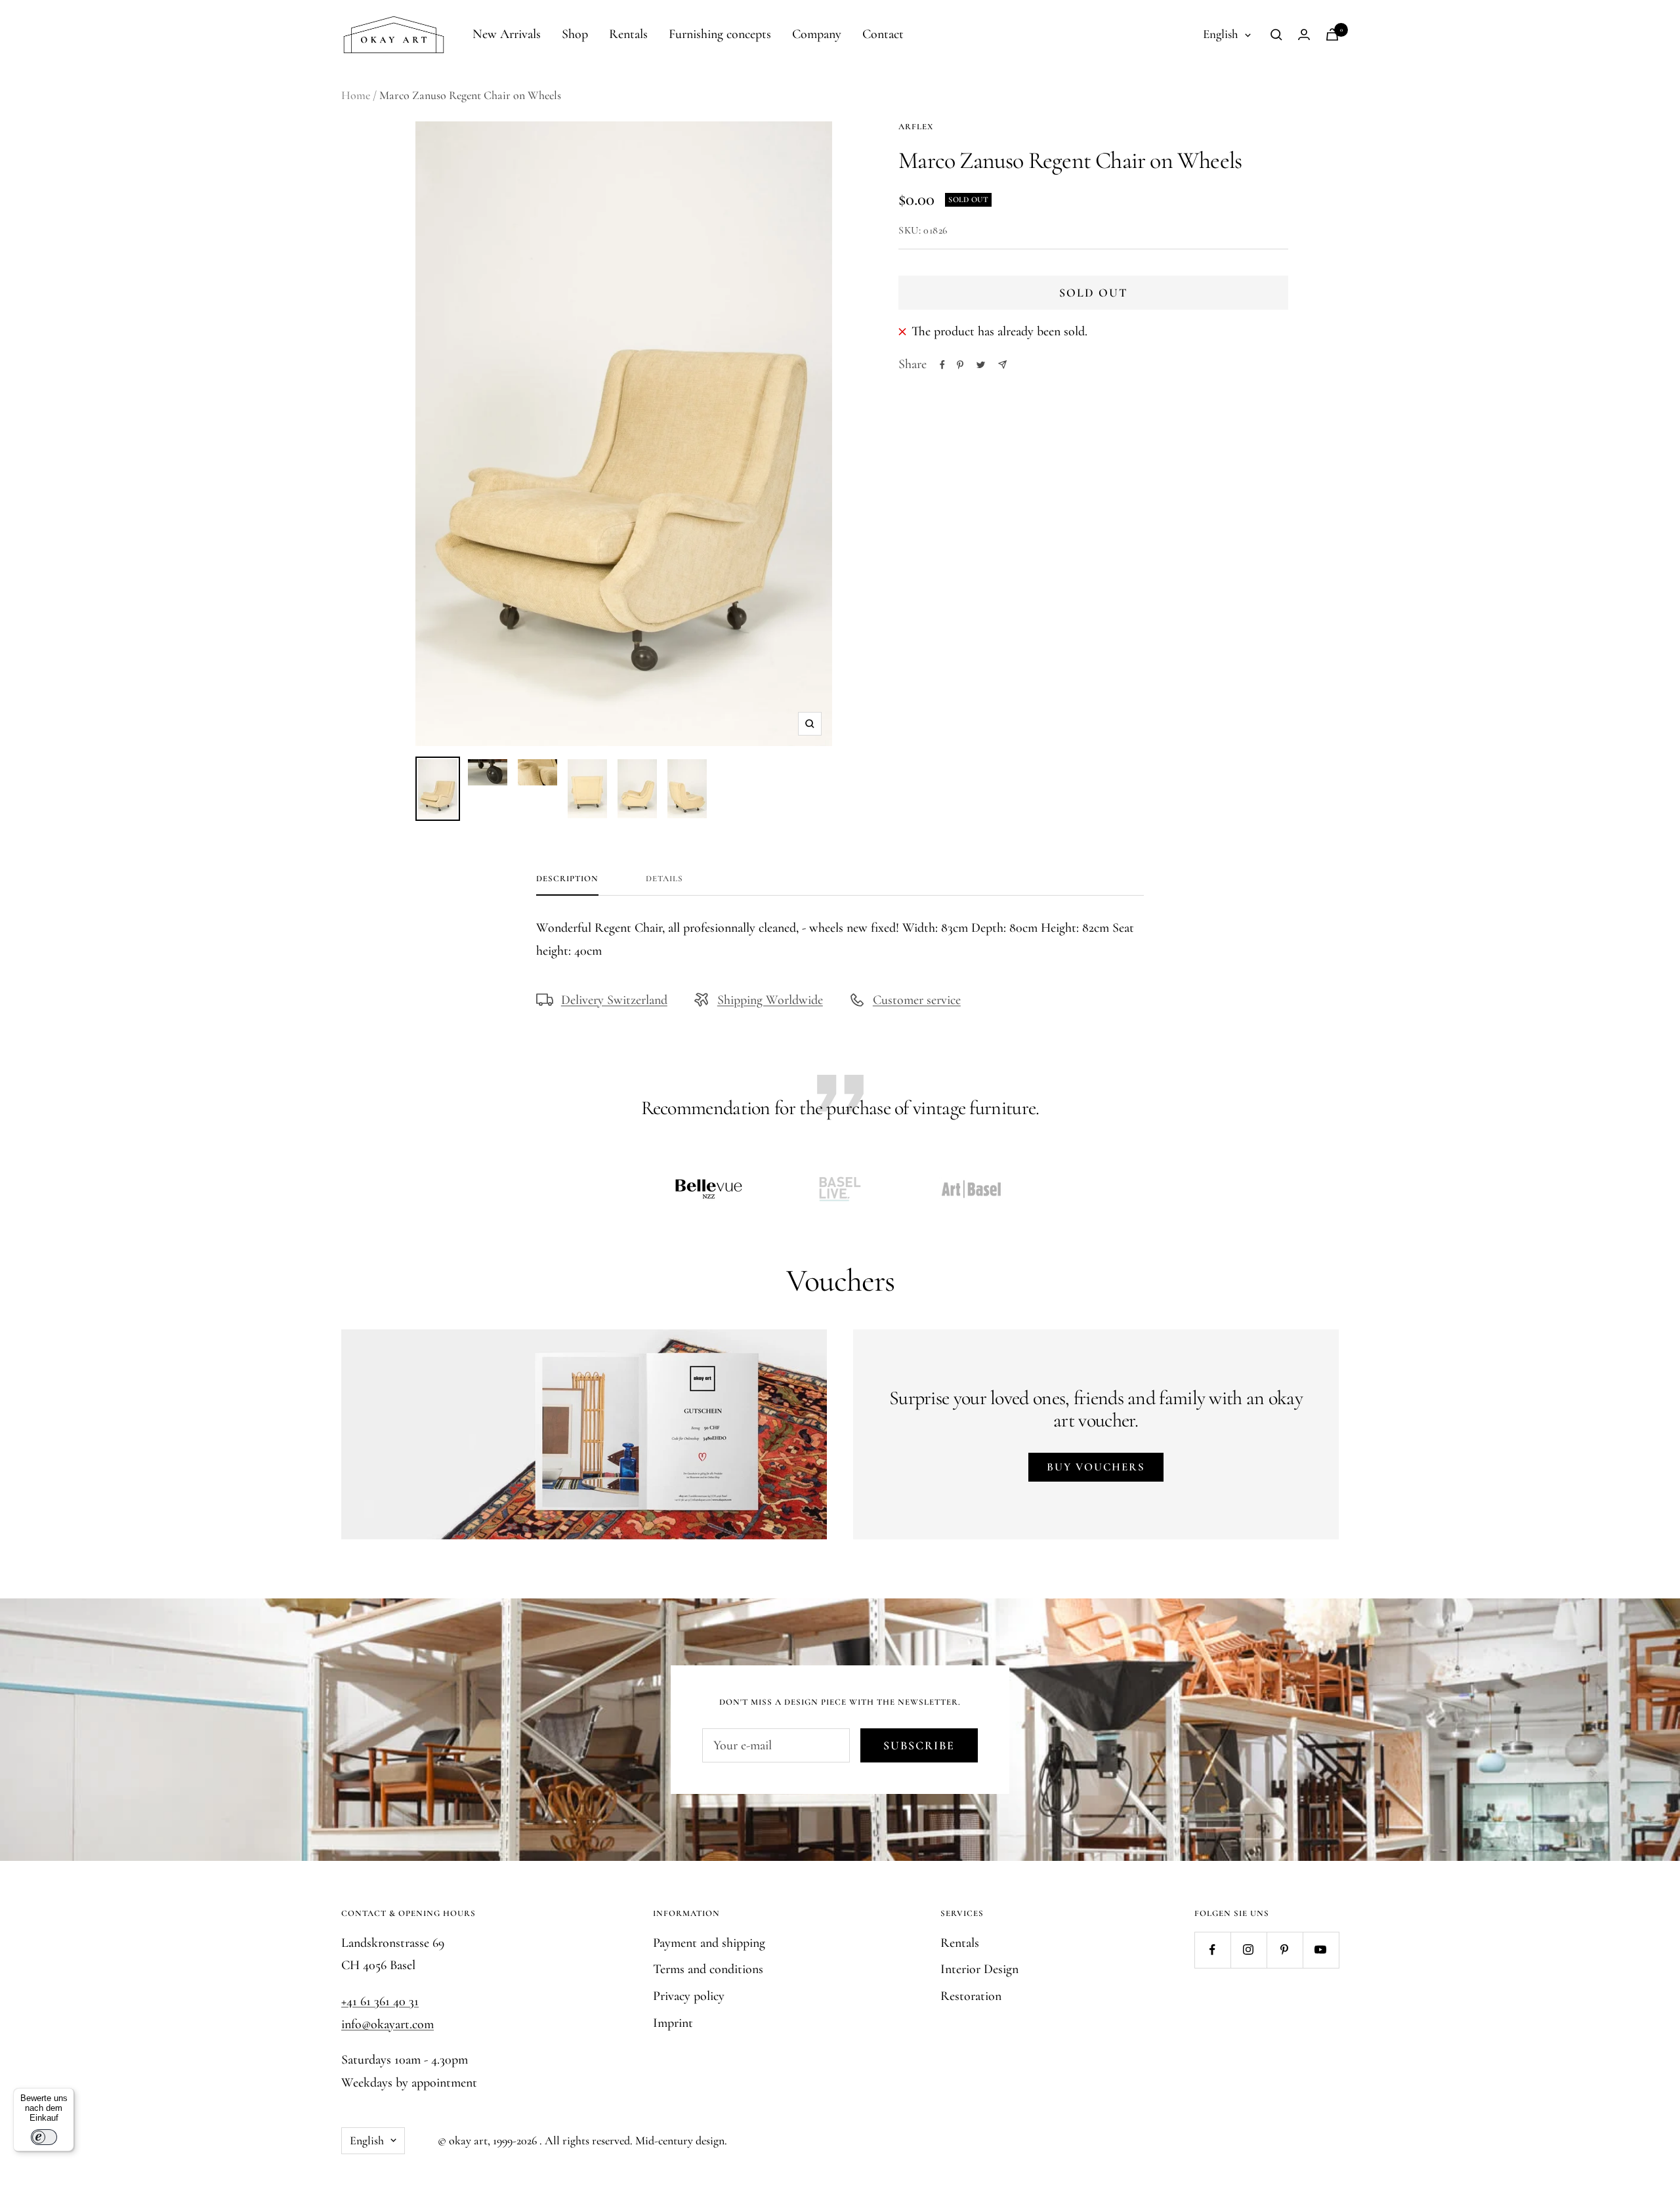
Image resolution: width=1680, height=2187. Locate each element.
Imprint (673, 2023)
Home (356, 95)
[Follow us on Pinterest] (1285, 1950)
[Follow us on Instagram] (1249, 1950)
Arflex (916, 127)
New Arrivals (507, 34)
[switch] (44, 2137)
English (1221, 34)
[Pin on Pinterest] (960, 365)
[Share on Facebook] (942, 365)
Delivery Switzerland (614, 1000)
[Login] (1304, 34)
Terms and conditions (708, 1969)
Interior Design (979, 1969)
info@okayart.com (388, 2024)
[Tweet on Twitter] (981, 365)
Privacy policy (689, 1996)
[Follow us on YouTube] (1321, 1950)
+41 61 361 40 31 (380, 2001)
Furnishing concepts (720, 34)
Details (664, 879)
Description (567, 879)
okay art (468, 2140)
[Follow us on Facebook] (1212, 1950)
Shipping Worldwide (770, 1000)
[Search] (1276, 35)
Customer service (917, 1000)
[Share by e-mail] (1002, 364)
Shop (575, 34)
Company (817, 34)
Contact (883, 34)
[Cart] (1332, 34)
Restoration (971, 1996)
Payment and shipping (709, 1943)
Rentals (628, 34)
